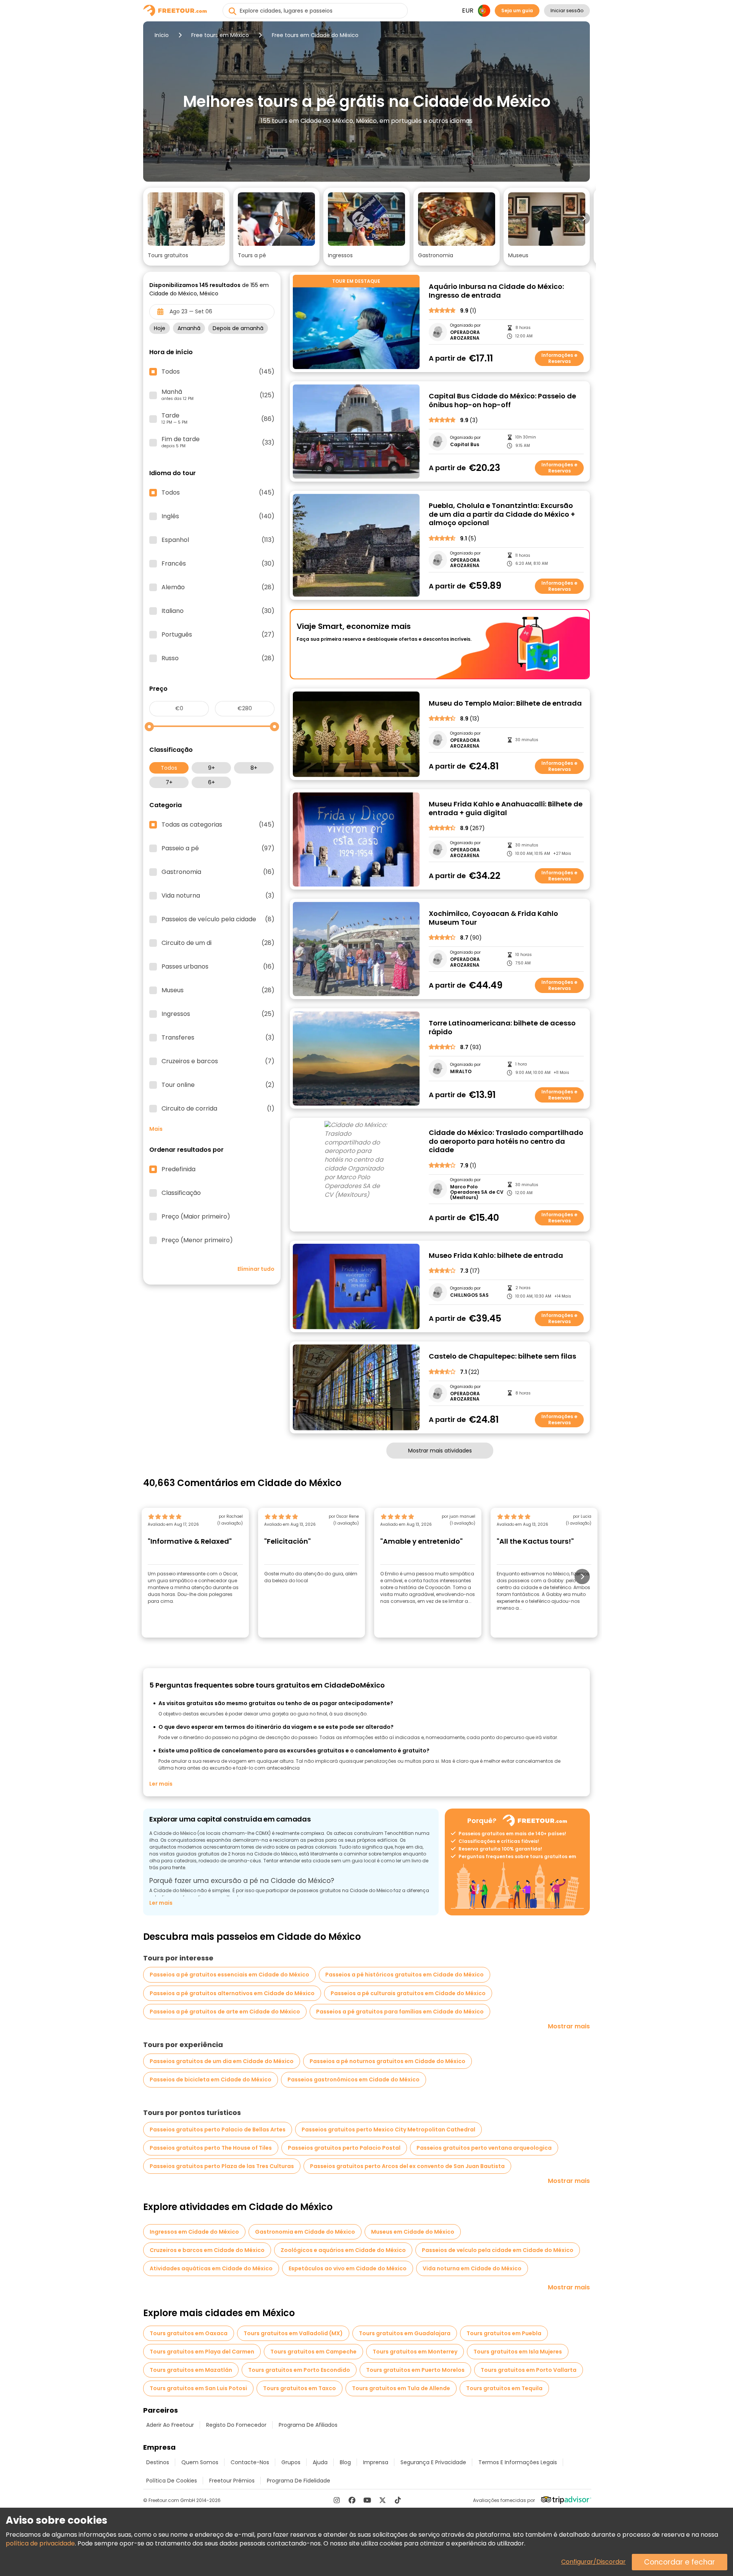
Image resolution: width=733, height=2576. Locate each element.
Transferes (218, 1038)
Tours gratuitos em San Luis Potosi (198, 2388)
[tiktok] (398, 2500)
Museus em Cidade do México (413, 2232)
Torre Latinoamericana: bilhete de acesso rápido (502, 1028)
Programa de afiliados (308, 2425)
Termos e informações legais (518, 2462)
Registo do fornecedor (236, 2425)
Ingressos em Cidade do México (194, 2232)
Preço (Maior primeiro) (196, 1217)
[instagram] (337, 2500)
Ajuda (320, 2462)
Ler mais (161, 1784)
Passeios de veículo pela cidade (218, 919)
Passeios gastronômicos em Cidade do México (354, 2079)
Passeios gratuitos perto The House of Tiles (211, 2148)
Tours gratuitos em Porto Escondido (299, 2370)
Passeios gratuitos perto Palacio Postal (344, 2148)
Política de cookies (172, 2481)
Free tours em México (220, 35)
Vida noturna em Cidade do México (472, 2268)
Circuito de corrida (218, 1109)
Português (218, 635)
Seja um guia (517, 10)
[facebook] (352, 2500)
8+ (254, 768)
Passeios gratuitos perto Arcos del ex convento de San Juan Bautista (407, 2166)
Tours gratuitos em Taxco (299, 2388)
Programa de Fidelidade (299, 2481)
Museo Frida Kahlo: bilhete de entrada (496, 1256)
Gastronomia (218, 872)
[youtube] (367, 2500)
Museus (218, 990)
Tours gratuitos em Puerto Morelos (415, 2370)
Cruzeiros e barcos (218, 1061)
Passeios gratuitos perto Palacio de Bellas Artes (218, 2129)
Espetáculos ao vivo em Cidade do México (348, 2268)
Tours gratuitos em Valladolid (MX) (293, 2333)
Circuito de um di (218, 943)
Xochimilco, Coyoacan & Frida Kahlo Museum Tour (493, 918)
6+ (212, 782)
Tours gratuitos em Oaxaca (189, 2333)
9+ (212, 768)
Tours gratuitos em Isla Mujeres (518, 2352)
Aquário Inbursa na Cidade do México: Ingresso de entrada (496, 291)
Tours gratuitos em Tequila (504, 2388)
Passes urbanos (218, 967)
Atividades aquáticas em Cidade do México (211, 2268)
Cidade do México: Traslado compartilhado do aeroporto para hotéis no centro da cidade (506, 1141)
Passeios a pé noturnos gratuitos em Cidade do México (387, 2061)
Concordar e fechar (680, 2562)
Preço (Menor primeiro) (197, 1240)
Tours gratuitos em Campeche (313, 2352)
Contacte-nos (250, 2462)
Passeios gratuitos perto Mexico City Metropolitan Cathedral (388, 2129)
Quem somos (200, 2462)
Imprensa (376, 2462)
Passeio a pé (218, 848)
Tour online (218, 1085)
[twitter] (383, 2500)
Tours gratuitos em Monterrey (415, 2352)
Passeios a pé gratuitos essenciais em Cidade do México (229, 1975)
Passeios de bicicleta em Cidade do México (211, 2079)
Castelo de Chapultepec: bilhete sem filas (502, 1357)
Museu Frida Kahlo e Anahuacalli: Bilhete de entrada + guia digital (506, 808)
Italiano (218, 611)
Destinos (158, 2462)
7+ (169, 782)
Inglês (218, 516)
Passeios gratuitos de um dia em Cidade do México (222, 2061)
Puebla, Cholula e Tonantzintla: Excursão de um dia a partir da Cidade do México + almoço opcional (502, 514)
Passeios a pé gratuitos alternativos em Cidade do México (232, 1993)
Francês (218, 564)
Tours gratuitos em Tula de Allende (401, 2388)
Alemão (218, 587)
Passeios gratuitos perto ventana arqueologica (484, 2148)
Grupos (291, 2462)
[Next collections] (584, 218)
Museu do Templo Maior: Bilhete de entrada (505, 704)
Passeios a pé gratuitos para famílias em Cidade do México (400, 2012)
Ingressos (218, 1014)
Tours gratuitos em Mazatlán (191, 2370)
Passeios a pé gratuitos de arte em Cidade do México (225, 2012)
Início (162, 35)
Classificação (181, 1193)
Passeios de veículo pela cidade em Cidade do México (498, 2250)
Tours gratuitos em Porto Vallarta (529, 2370)
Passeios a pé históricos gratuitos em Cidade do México (404, 1975)
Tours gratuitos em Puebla (504, 2333)
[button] (186, 227)
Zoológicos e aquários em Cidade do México (343, 2250)
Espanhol (218, 540)
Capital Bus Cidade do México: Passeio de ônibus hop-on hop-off (502, 401)
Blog (345, 2462)
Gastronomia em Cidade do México (305, 2232)
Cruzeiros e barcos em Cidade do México (207, 2250)
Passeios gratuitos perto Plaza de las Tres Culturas (222, 2166)
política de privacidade (40, 2543)
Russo (218, 658)
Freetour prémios (232, 2481)
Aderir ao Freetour (170, 2425)
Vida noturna (218, 896)
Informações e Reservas (559, 358)
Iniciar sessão (567, 10)
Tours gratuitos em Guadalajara (405, 2333)
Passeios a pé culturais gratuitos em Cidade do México (408, 1993)
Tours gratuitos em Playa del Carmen (202, 2352)
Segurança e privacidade (433, 2462)
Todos (169, 768)
